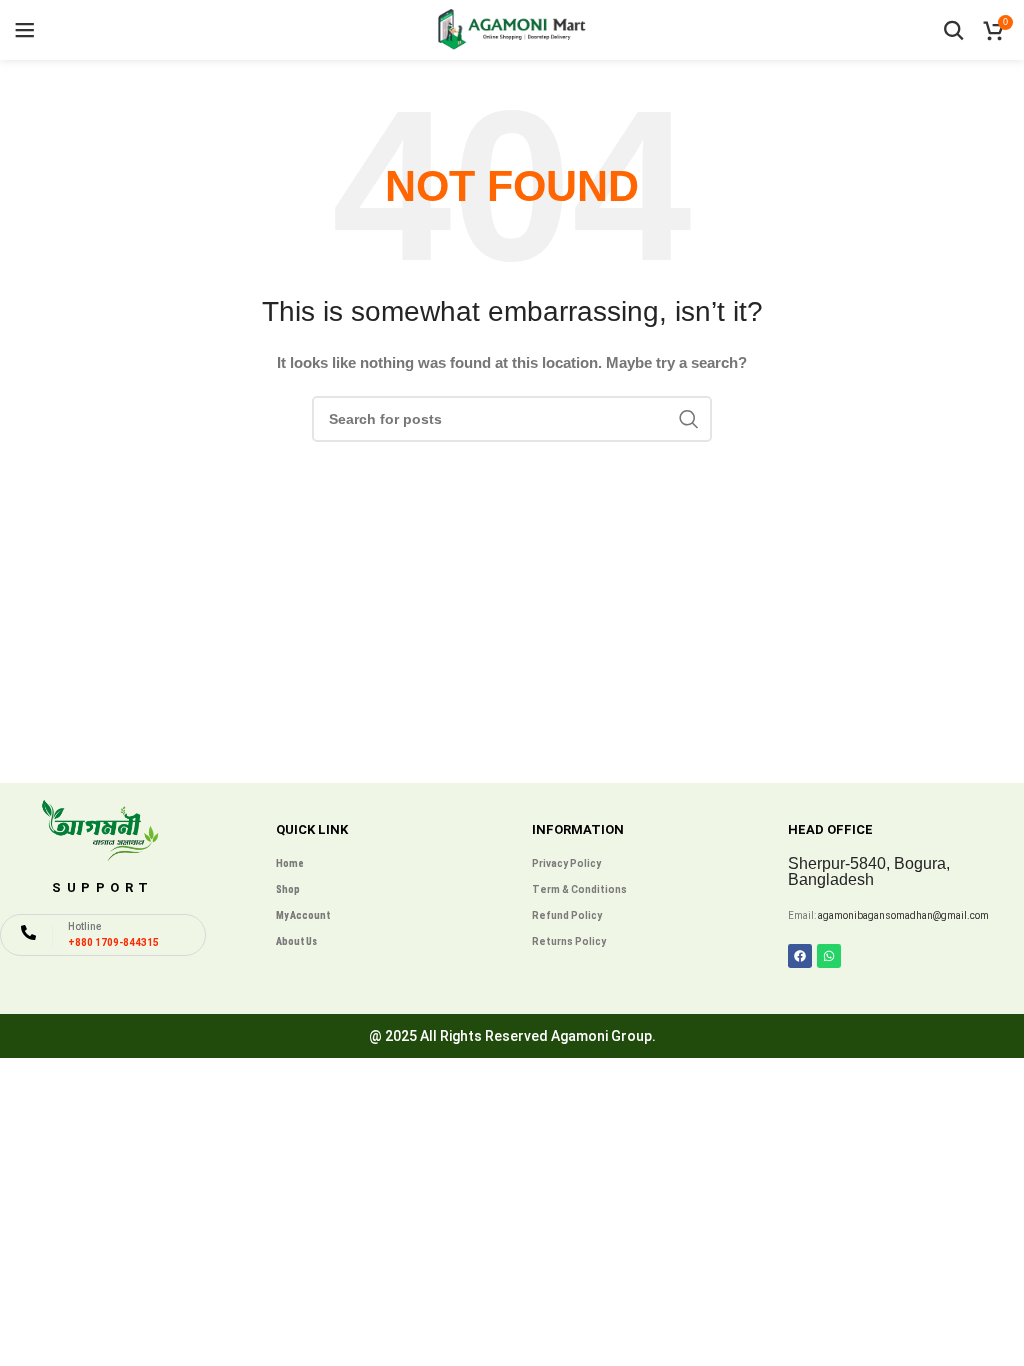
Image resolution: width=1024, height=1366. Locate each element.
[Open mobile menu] (25, 30)
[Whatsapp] (829, 956)
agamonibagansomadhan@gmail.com (903, 915)
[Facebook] (800, 956)
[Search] (954, 30)
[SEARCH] (689, 419)
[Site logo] (511, 29)
